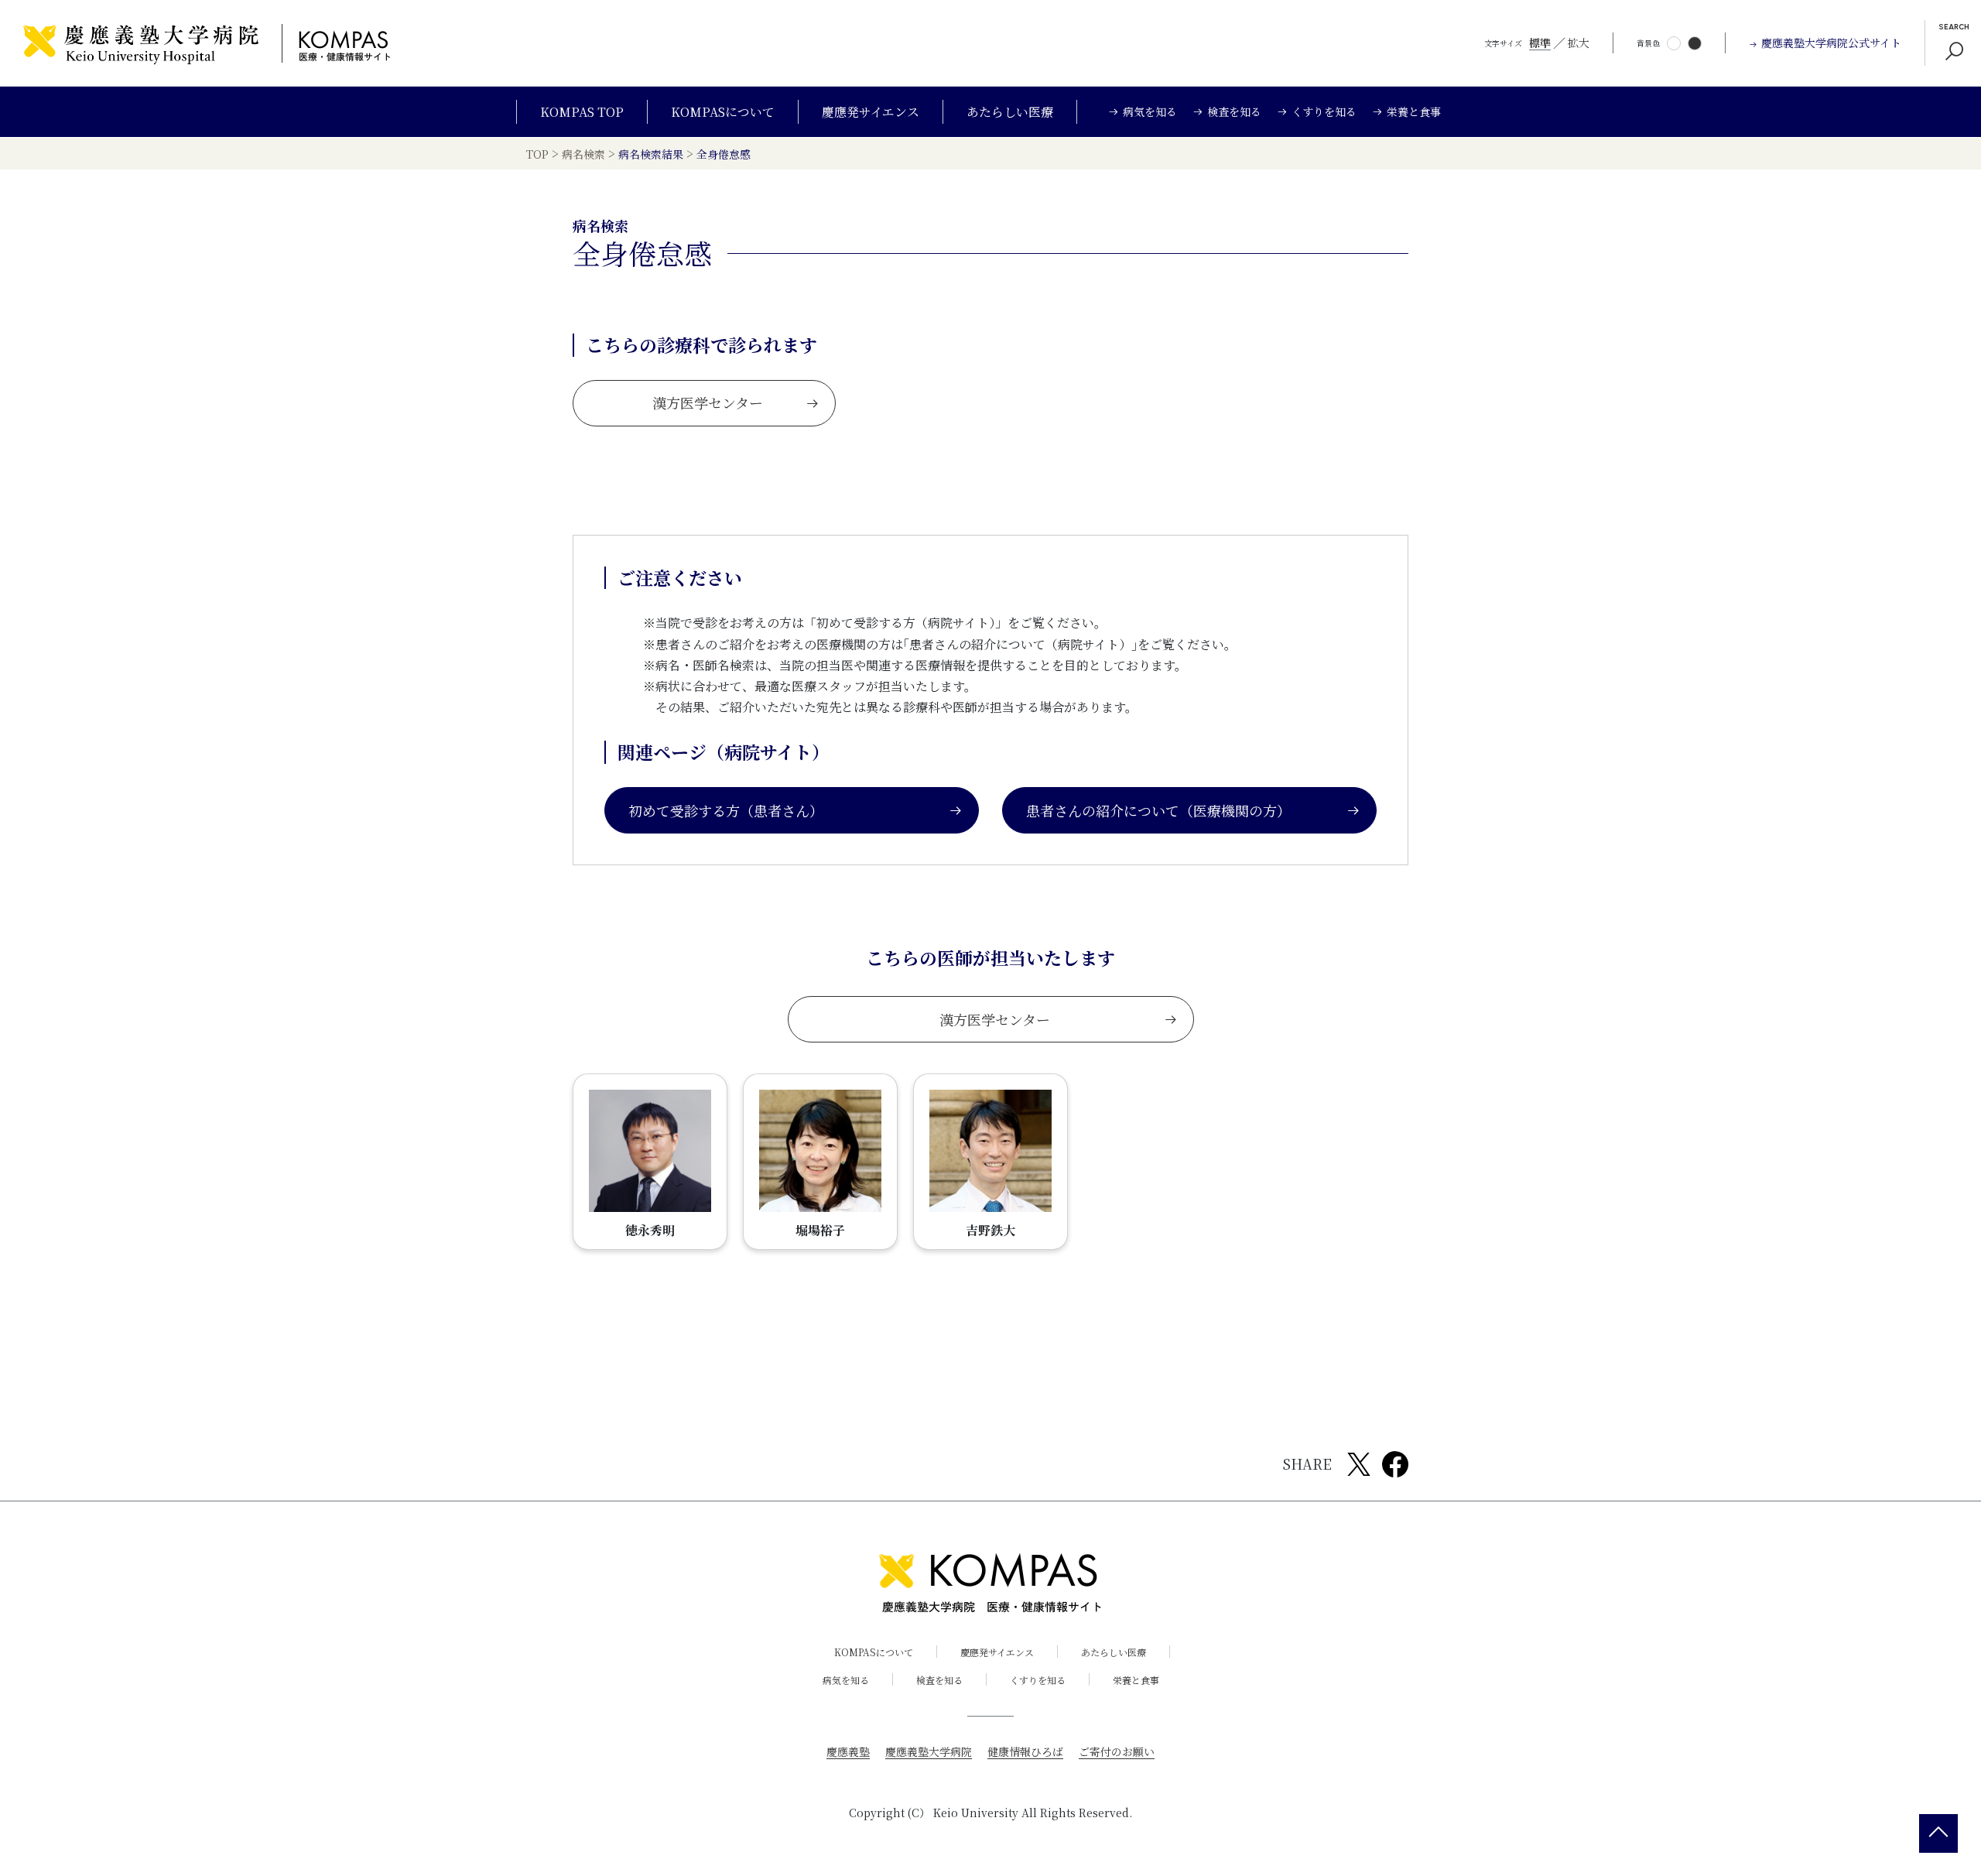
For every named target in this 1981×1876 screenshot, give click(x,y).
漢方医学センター (708, 402)
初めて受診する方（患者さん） (726, 810)
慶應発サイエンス (871, 112)
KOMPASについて (723, 112)
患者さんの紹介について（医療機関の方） (1158, 810)
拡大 (1579, 43)
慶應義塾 (848, 1751)
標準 (1540, 43)
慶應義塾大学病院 (929, 1751)
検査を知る (939, 1680)
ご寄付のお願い (1117, 1751)
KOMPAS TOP (582, 112)
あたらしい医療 (1010, 112)
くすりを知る (1038, 1680)
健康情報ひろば (1025, 1751)
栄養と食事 (1136, 1680)
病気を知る (846, 1680)
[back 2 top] (1938, 1833)
